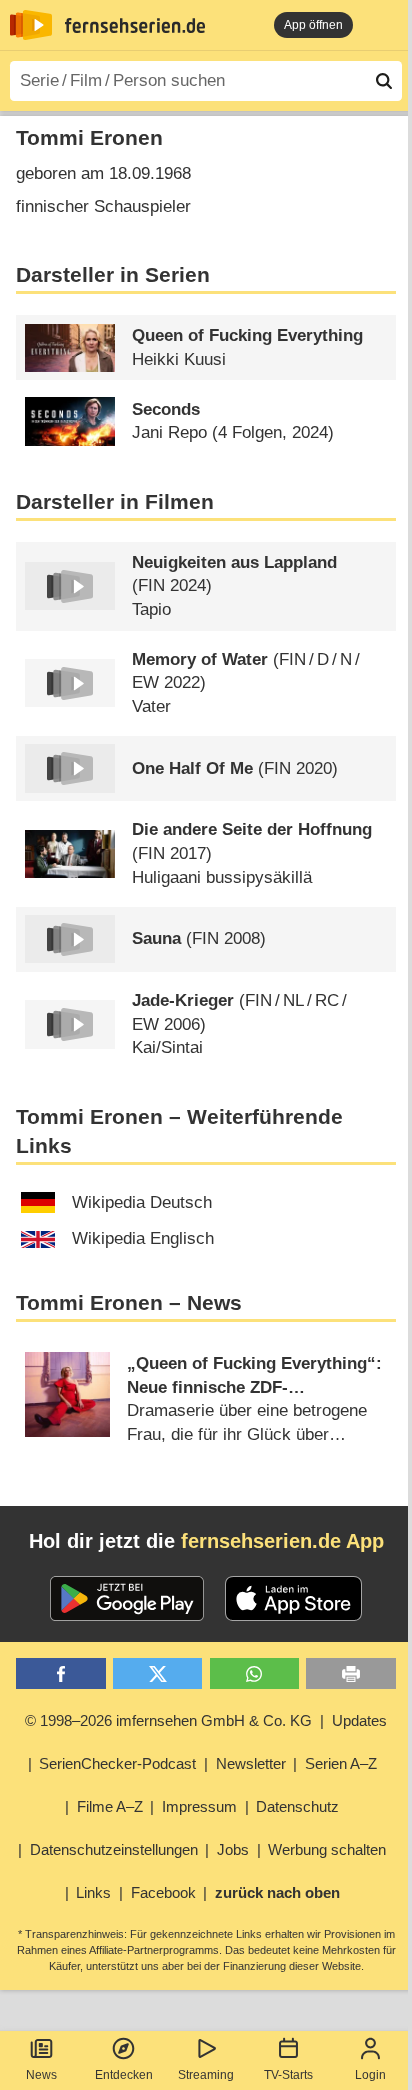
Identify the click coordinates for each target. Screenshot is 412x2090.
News (41, 2075)
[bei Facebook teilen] (60, 1673)
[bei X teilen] (157, 1673)
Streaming (206, 2075)
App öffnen (313, 25)
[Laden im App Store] (294, 1599)
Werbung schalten (327, 1849)
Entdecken (124, 2075)
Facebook (163, 1892)
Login (370, 2075)
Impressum (199, 1806)
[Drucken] (350, 1673)
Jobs (233, 1849)
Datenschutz (297, 1806)
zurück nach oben (277, 1892)
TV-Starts (288, 2075)
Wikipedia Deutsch (142, 1202)
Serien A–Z (341, 1763)
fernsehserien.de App (282, 1541)
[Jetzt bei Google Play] (127, 1599)
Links (93, 1892)
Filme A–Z (110, 1806)
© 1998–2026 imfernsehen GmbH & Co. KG (168, 1720)
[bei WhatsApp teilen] (254, 1673)
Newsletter (251, 1763)
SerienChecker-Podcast (117, 1763)
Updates (359, 1720)
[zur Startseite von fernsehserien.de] (31, 25)
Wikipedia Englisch (143, 1238)
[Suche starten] (384, 81)
